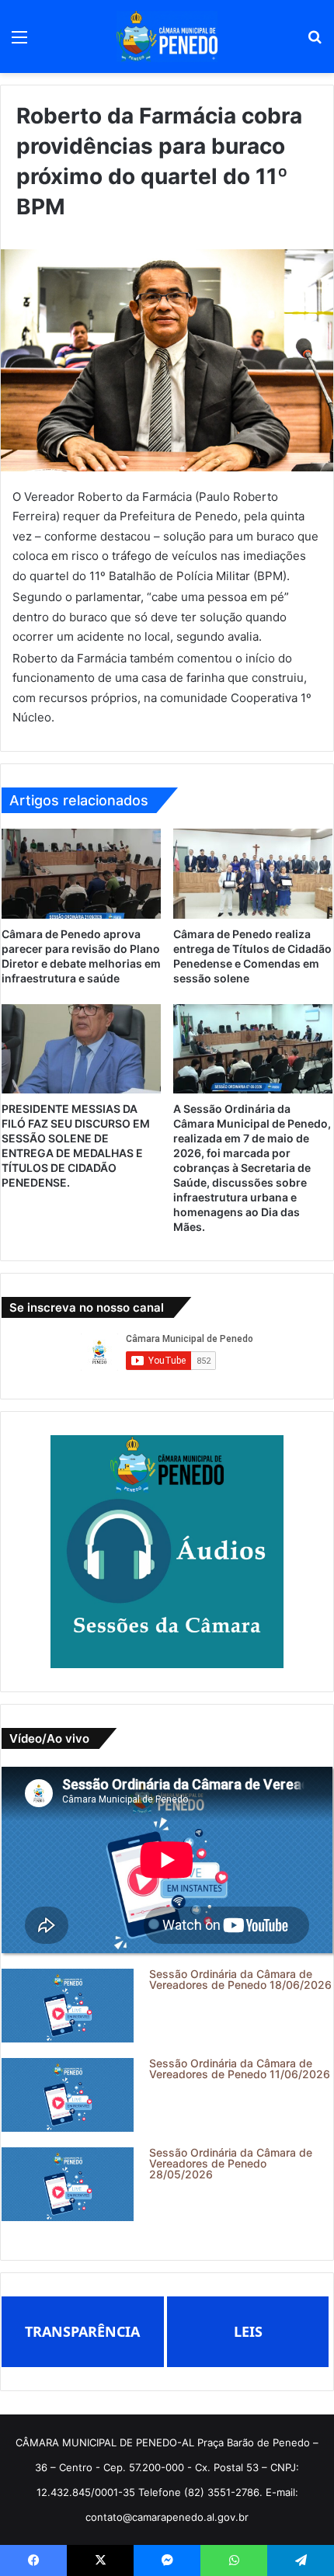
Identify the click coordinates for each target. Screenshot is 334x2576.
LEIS (248, 2331)
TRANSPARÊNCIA (82, 2331)
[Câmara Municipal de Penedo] (167, 37)
